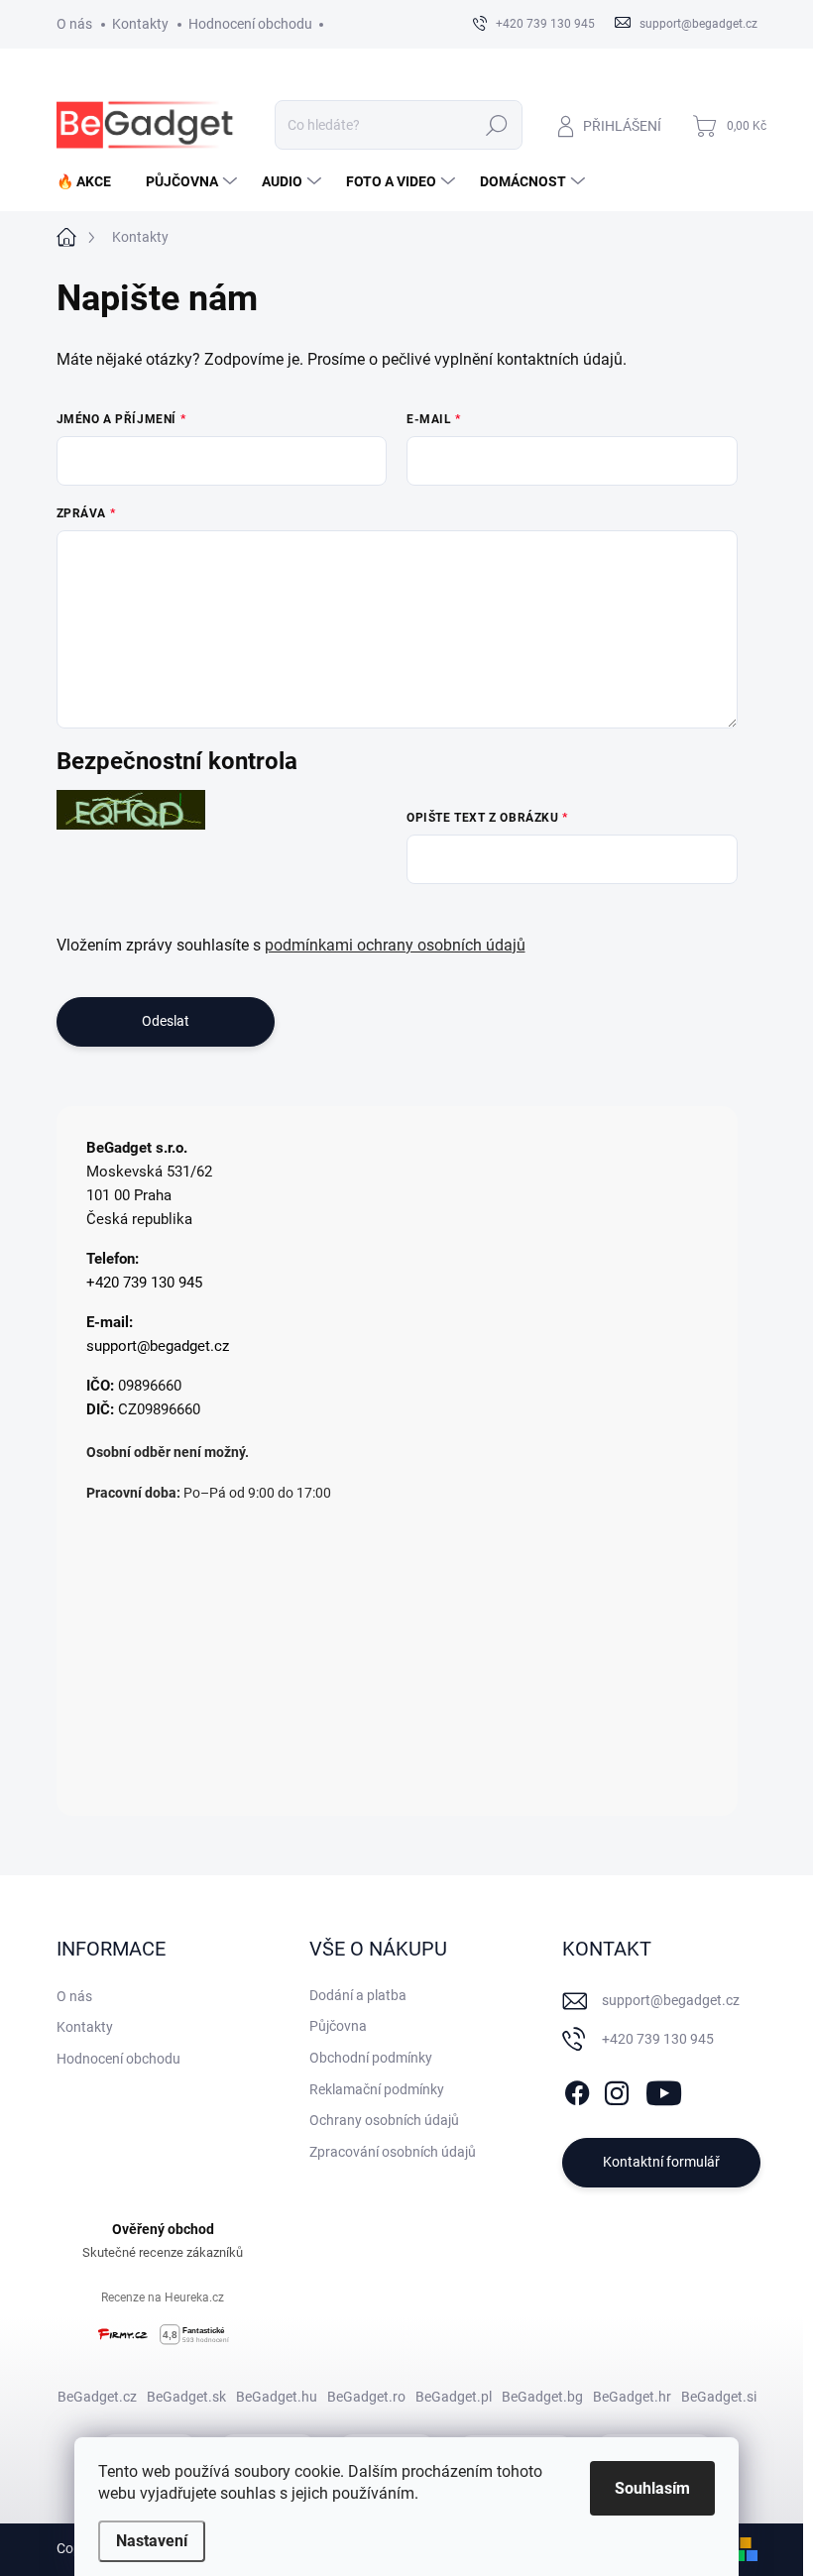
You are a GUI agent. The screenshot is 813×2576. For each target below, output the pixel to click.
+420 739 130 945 (144, 1283)
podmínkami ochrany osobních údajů (395, 945)
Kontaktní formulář (661, 2162)
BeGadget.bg (542, 2397)
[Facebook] (577, 2089)
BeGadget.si (719, 2397)
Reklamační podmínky (377, 2089)
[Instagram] (617, 2089)
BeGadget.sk (186, 2397)
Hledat (496, 125)
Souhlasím (652, 2488)
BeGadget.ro (366, 2397)
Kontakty (140, 24)
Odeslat (166, 1021)
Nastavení (152, 2541)
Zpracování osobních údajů (393, 2152)
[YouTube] (664, 2089)
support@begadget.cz (158, 1346)
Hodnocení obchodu (250, 24)
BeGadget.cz (97, 2397)
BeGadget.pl (454, 2397)
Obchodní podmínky (371, 2058)
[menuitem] (91, 181)
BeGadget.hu (277, 2397)
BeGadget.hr (632, 2397)
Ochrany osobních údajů (384, 2120)
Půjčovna (338, 2026)
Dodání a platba (358, 1995)
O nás (74, 24)
